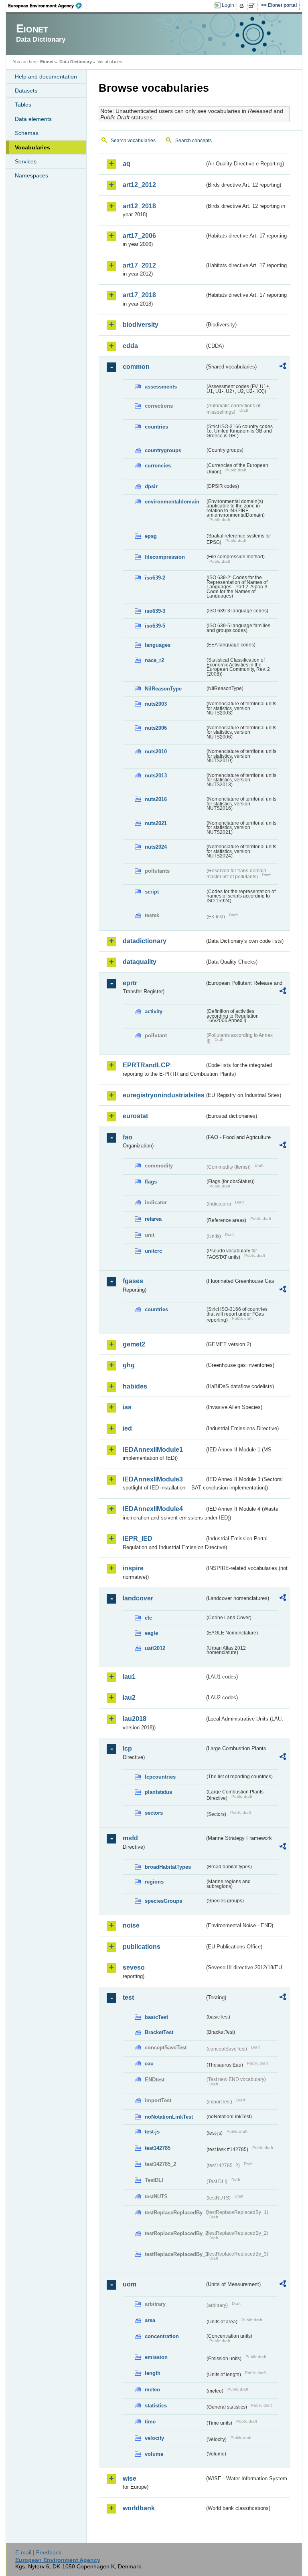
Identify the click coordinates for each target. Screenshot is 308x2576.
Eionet (47, 62)
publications (142, 1947)
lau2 (129, 1698)
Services (26, 161)
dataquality (140, 962)
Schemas (27, 133)
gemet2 (134, 1344)
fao (128, 1137)
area (150, 2320)
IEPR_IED (138, 1539)
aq (127, 164)
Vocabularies (32, 147)
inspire (133, 1568)
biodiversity (141, 325)
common (136, 367)
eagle (151, 1633)
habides (135, 1386)
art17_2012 (139, 265)
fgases (133, 1281)
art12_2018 (139, 206)
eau (149, 2064)
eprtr (130, 983)
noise (131, 1925)
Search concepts (194, 141)
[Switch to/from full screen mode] (253, 6)
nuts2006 (156, 728)
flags (151, 1182)
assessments (161, 387)
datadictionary (145, 941)
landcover (138, 1598)
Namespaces (31, 175)
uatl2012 (155, 1648)
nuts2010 (156, 752)
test (128, 1997)
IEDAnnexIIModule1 (153, 1450)
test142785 (158, 2148)
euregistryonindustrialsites (164, 1095)
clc (148, 1618)
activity (154, 1011)
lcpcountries (160, 1777)
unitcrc (153, 1251)
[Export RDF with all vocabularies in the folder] (283, 367)
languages (158, 645)
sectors (154, 1813)
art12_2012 (139, 185)
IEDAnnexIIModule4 (153, 1509)
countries (156, 427)
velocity (154, 2438)
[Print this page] (243, 6)
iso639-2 (155, 578)
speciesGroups (163, 1901)
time (150, 2422)
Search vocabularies (133, 141)
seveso (134, 1967)
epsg (151, 536)
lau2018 (135, 1719)
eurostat (135, 1116)
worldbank (139, 2508)
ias (127, 1407)
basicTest (156, 2017)
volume (154, 2454)
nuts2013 (156, 776)
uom (130, 2284)
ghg (129, 1365)
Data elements (33, 119)
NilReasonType (163, 689)
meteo (152, 2390)
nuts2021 (156, 823)
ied (127, 1428)
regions (154, 1882)
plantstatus (158, 1792)
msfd (130, 1838)
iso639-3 (155, 611)
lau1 (129, 1677)
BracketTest (159, 2032)
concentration (162, 2336)
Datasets (26, 91)
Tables (23, 105)
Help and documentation (46, 76)
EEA (48, 6)
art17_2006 (139, 236)
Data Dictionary (76, 62)
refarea (153, 1219)
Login (228, 5)
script (152, 892)
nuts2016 (156, 799)
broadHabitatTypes (168, 1867)
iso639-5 (155, 626)
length (153, 2373)
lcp (127, 1748)
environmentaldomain (172, 502)
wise (130, 2478)
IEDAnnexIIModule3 (153, 1479)
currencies (158, 466)
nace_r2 (154, 660)
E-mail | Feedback (38, 2552)
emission (156, 2357)
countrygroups (163, 450)
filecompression (165, 557)
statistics (156, 2406)
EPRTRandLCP (146, 1065)
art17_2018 (139, 295)
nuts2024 (156, 847)
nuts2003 (156, 704)
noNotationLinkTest (169, 2117)
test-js (152, 2132)
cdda (130, 346)
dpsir (151, 486)
